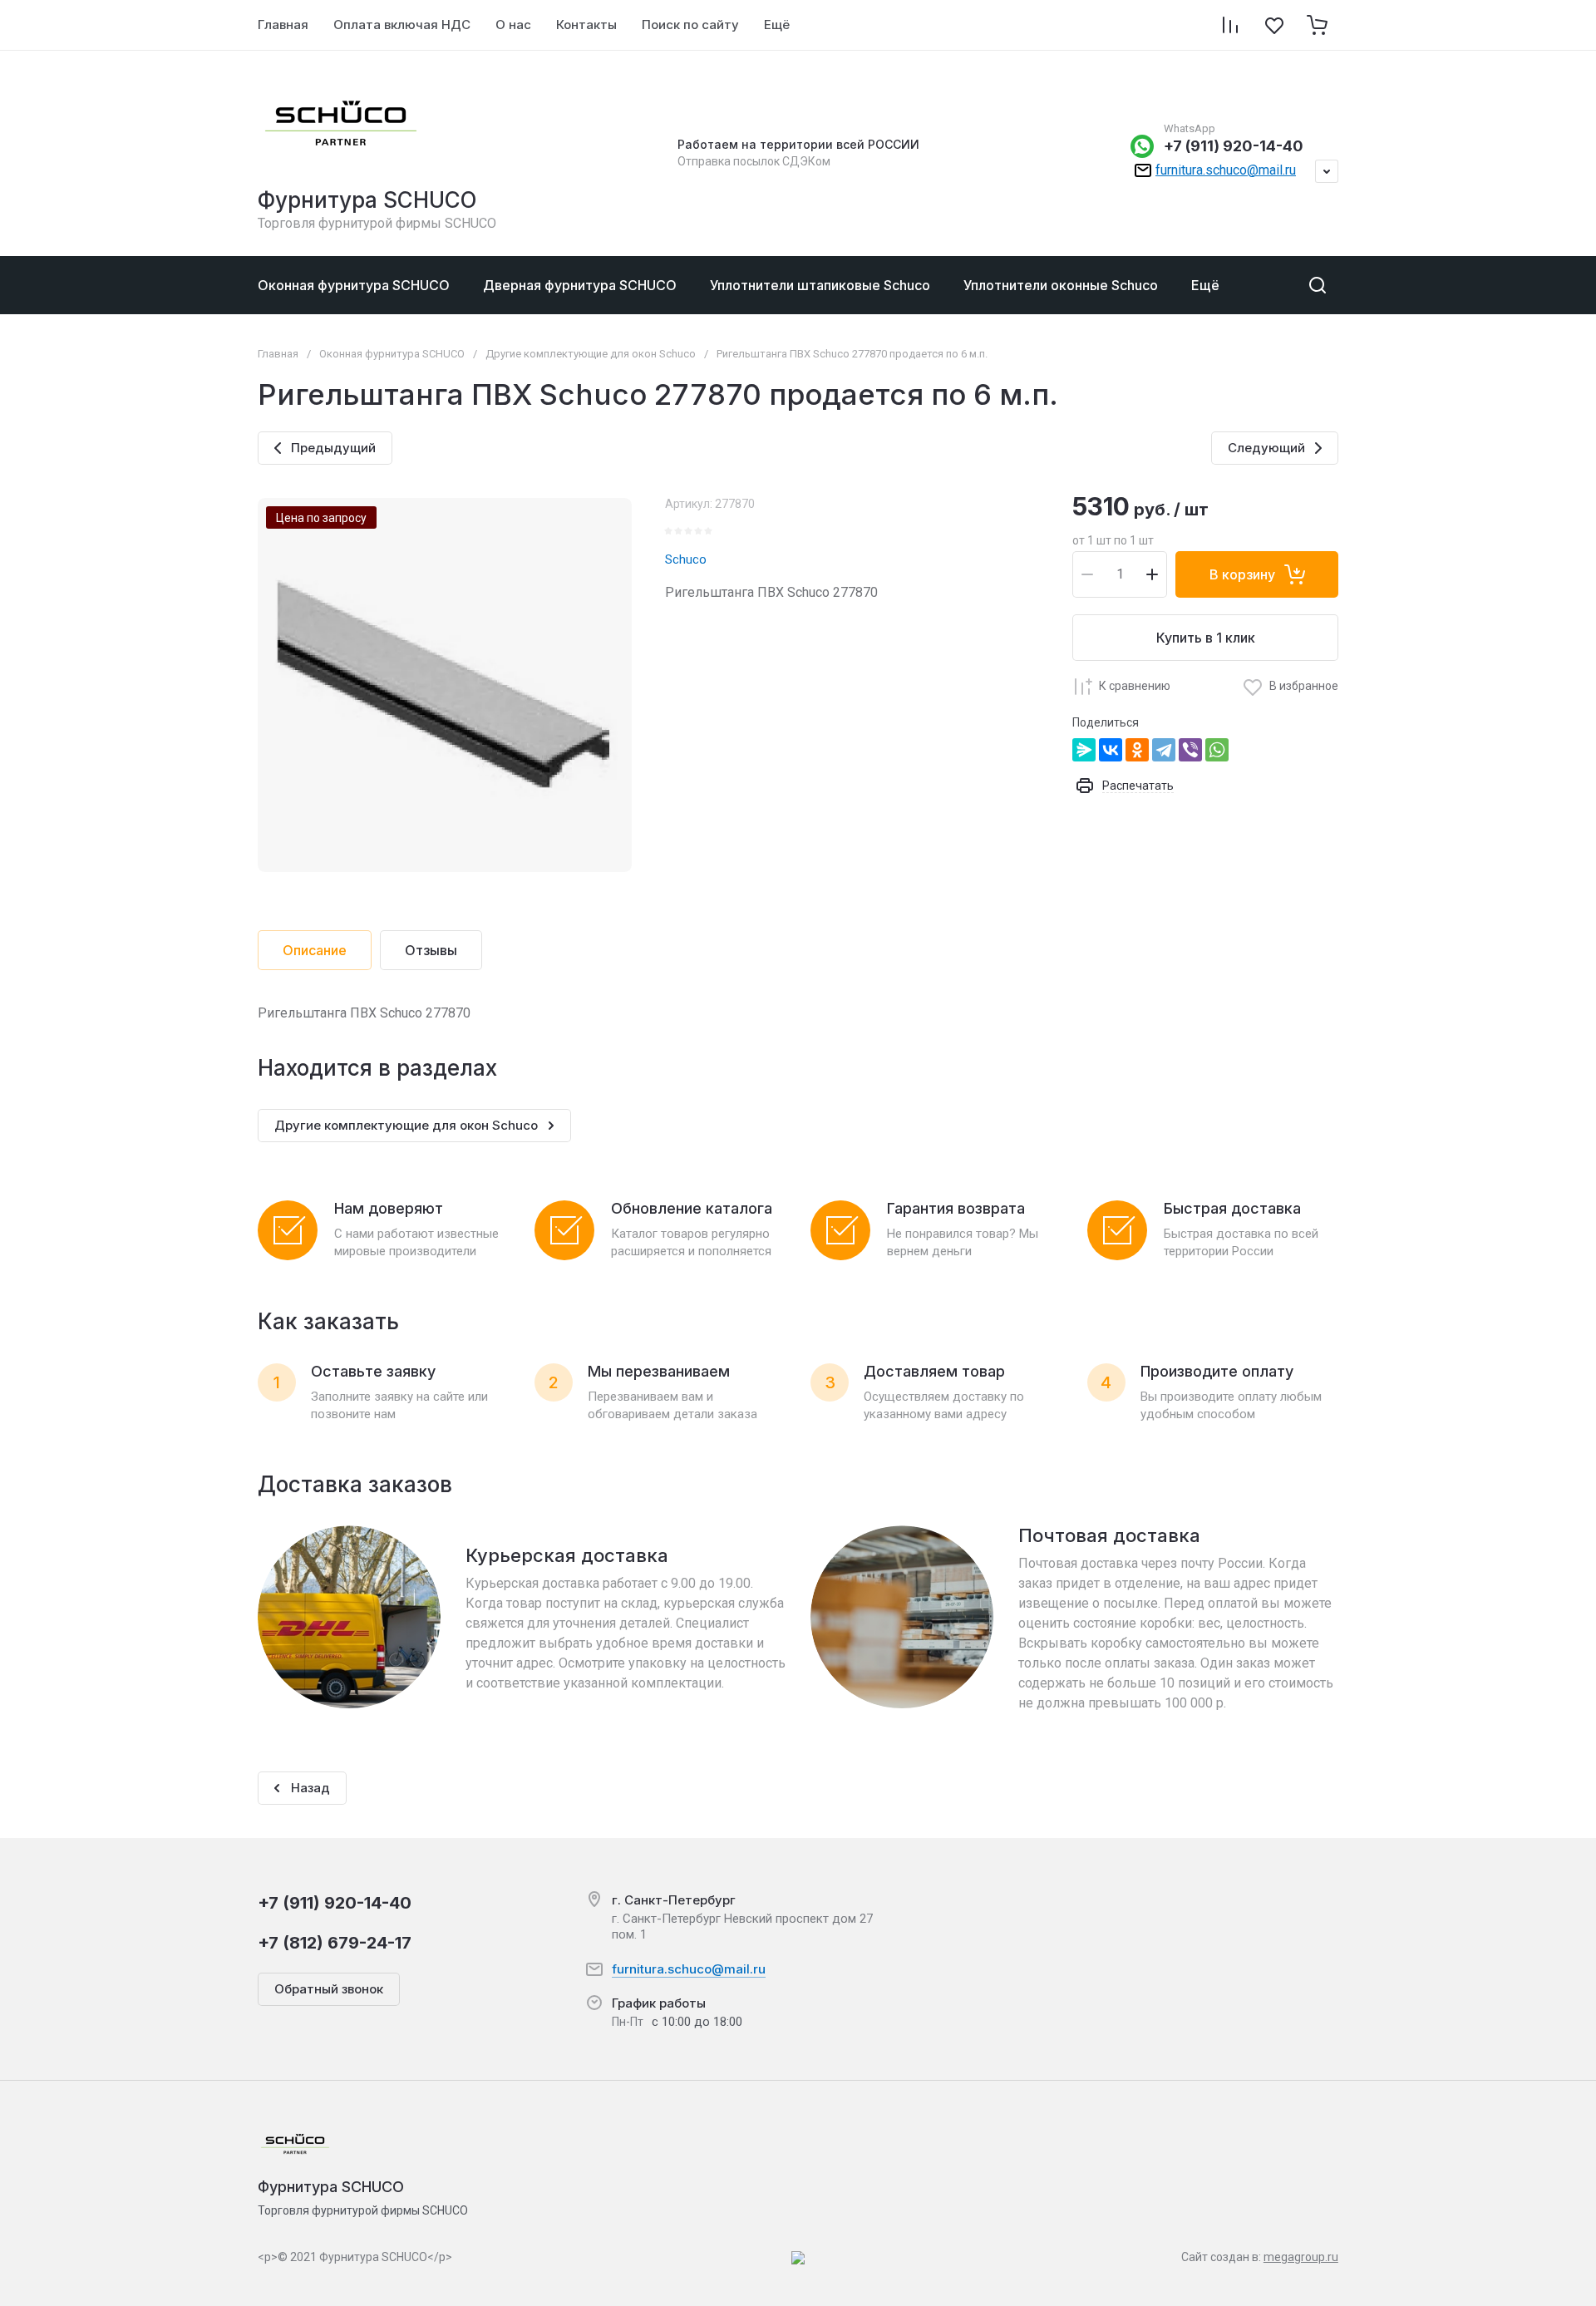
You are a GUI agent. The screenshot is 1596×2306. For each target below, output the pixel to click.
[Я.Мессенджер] (1084, 750)
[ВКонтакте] (1111, 750)
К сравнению (1135, 686)
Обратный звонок (329, 1989)
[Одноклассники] (1137, 750)
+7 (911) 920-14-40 (1234, 146)
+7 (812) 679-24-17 (335, 1943)
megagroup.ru (1301, 2257)
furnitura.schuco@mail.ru (1226, 170)
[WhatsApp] (1217, 750)
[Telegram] (1164, 750)
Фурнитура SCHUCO (367, 200)
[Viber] (1190, 750)
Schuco (686, 559)
